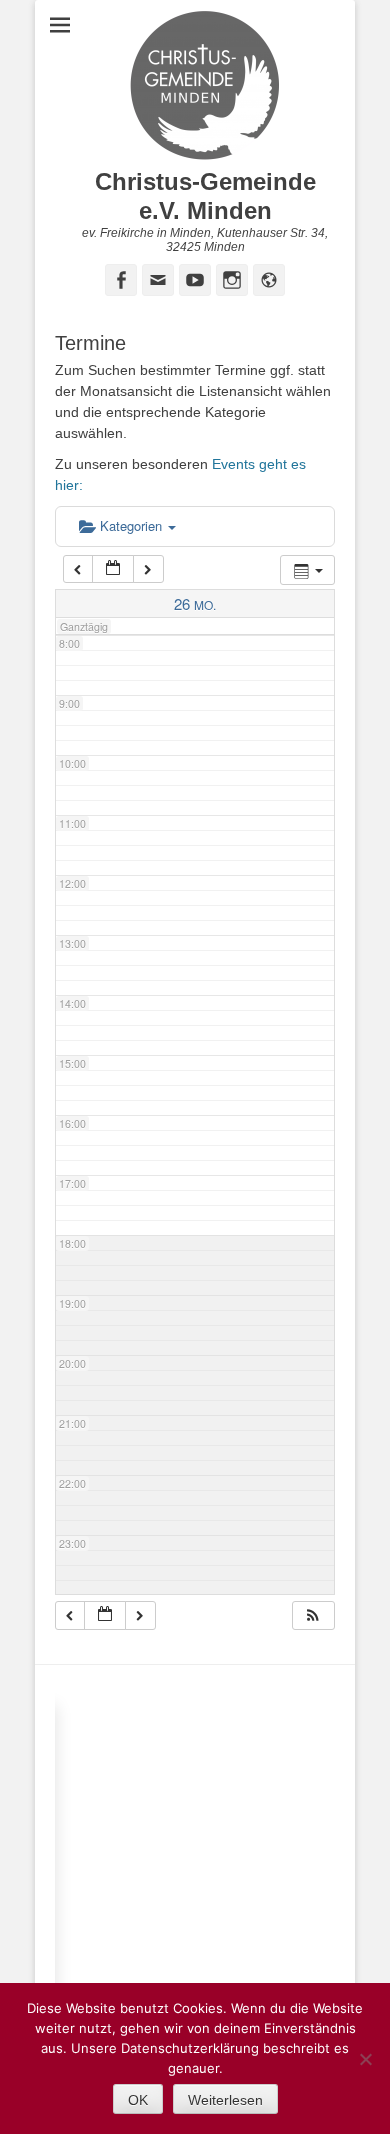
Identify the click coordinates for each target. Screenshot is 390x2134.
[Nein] (365, 2059)
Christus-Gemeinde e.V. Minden (205, 196)
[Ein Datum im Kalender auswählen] (113, 569)
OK (138, 2100)
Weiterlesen (225, 2100)
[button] (313, 1615)
